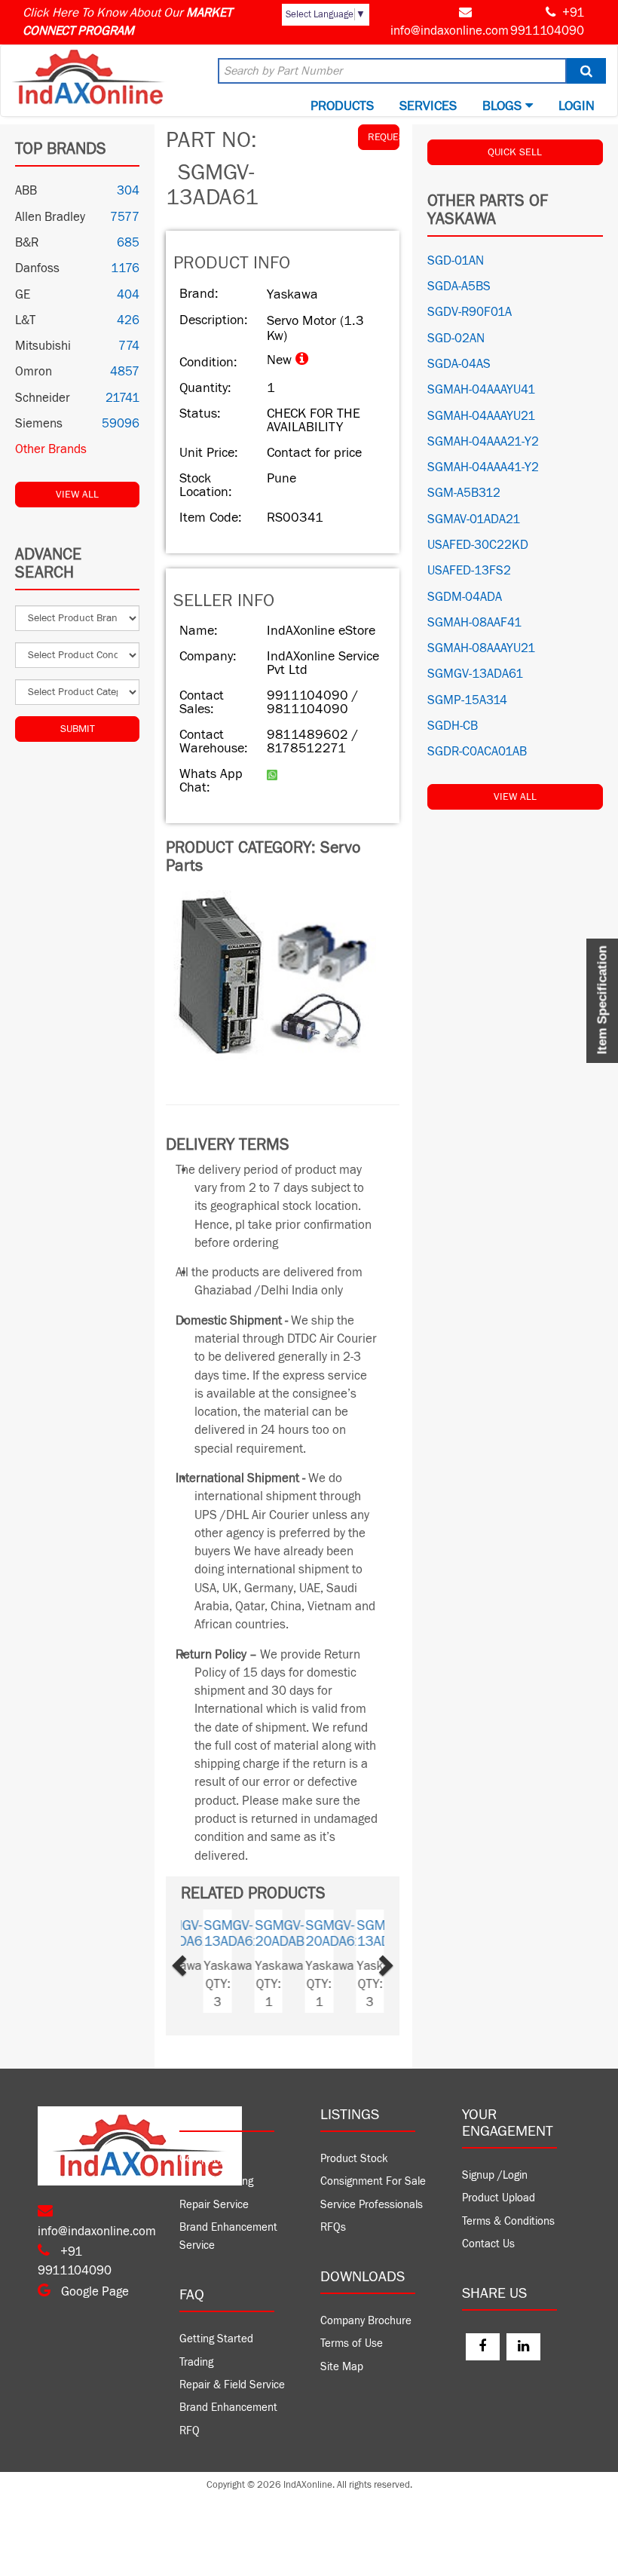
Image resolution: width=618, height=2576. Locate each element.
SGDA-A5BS (459, 286)
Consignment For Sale (373, 2181)
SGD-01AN (456, 261)
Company (202, 2159)
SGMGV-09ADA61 (373, 1933)
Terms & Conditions (508, 2221)
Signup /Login (495, 2175)
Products (342, 106)
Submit (78, 729)
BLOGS (504, 106)
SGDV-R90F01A (470, 312)
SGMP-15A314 (467, 700)
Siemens (39, 424)
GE (23, 295)
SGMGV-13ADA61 (221, 1933)
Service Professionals (372, 2205)
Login (577, 106)
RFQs (333, 2227)
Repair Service (214, 2205)
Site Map (342, 2367)
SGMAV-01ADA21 (474, 519)
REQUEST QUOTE (384, 137)
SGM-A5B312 (464, 493)
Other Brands (51, 449)
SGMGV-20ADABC (272, 1933)
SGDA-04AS (459, 364)
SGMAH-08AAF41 (474, 623)
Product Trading (216, 2181)
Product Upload (499, 2198)
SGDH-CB (453, 726)
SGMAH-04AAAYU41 (481, 390)
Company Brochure (366, 2321)
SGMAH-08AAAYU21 (481, 648)
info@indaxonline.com (450, 31)
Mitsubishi (43, 346)
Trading (196, 2362)
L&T (25, 320)
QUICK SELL (515, 152)
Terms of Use (352, 2343)
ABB (26, 191)
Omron (34, 372)
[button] (196, 1961)
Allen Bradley (50, 217)
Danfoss (37, 268)
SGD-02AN (456, 338)
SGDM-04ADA (465, 597)
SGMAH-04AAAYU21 (481, 416)
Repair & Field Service (232, 2385)
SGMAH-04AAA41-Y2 (483, 467)
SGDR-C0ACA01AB (477, 752)
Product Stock (354, 2159)
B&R (27, 243)
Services (428, 106)
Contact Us (488, 2244)
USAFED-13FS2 (469, 571)
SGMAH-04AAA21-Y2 (483, 442)
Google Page (93, 2292)
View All (77, 495)
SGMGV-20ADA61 (323, 1933)
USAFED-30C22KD (478, 545)
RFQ (190, 2431)
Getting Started (216, 2339)
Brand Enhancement (228, 2408)
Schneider (43, 398)
